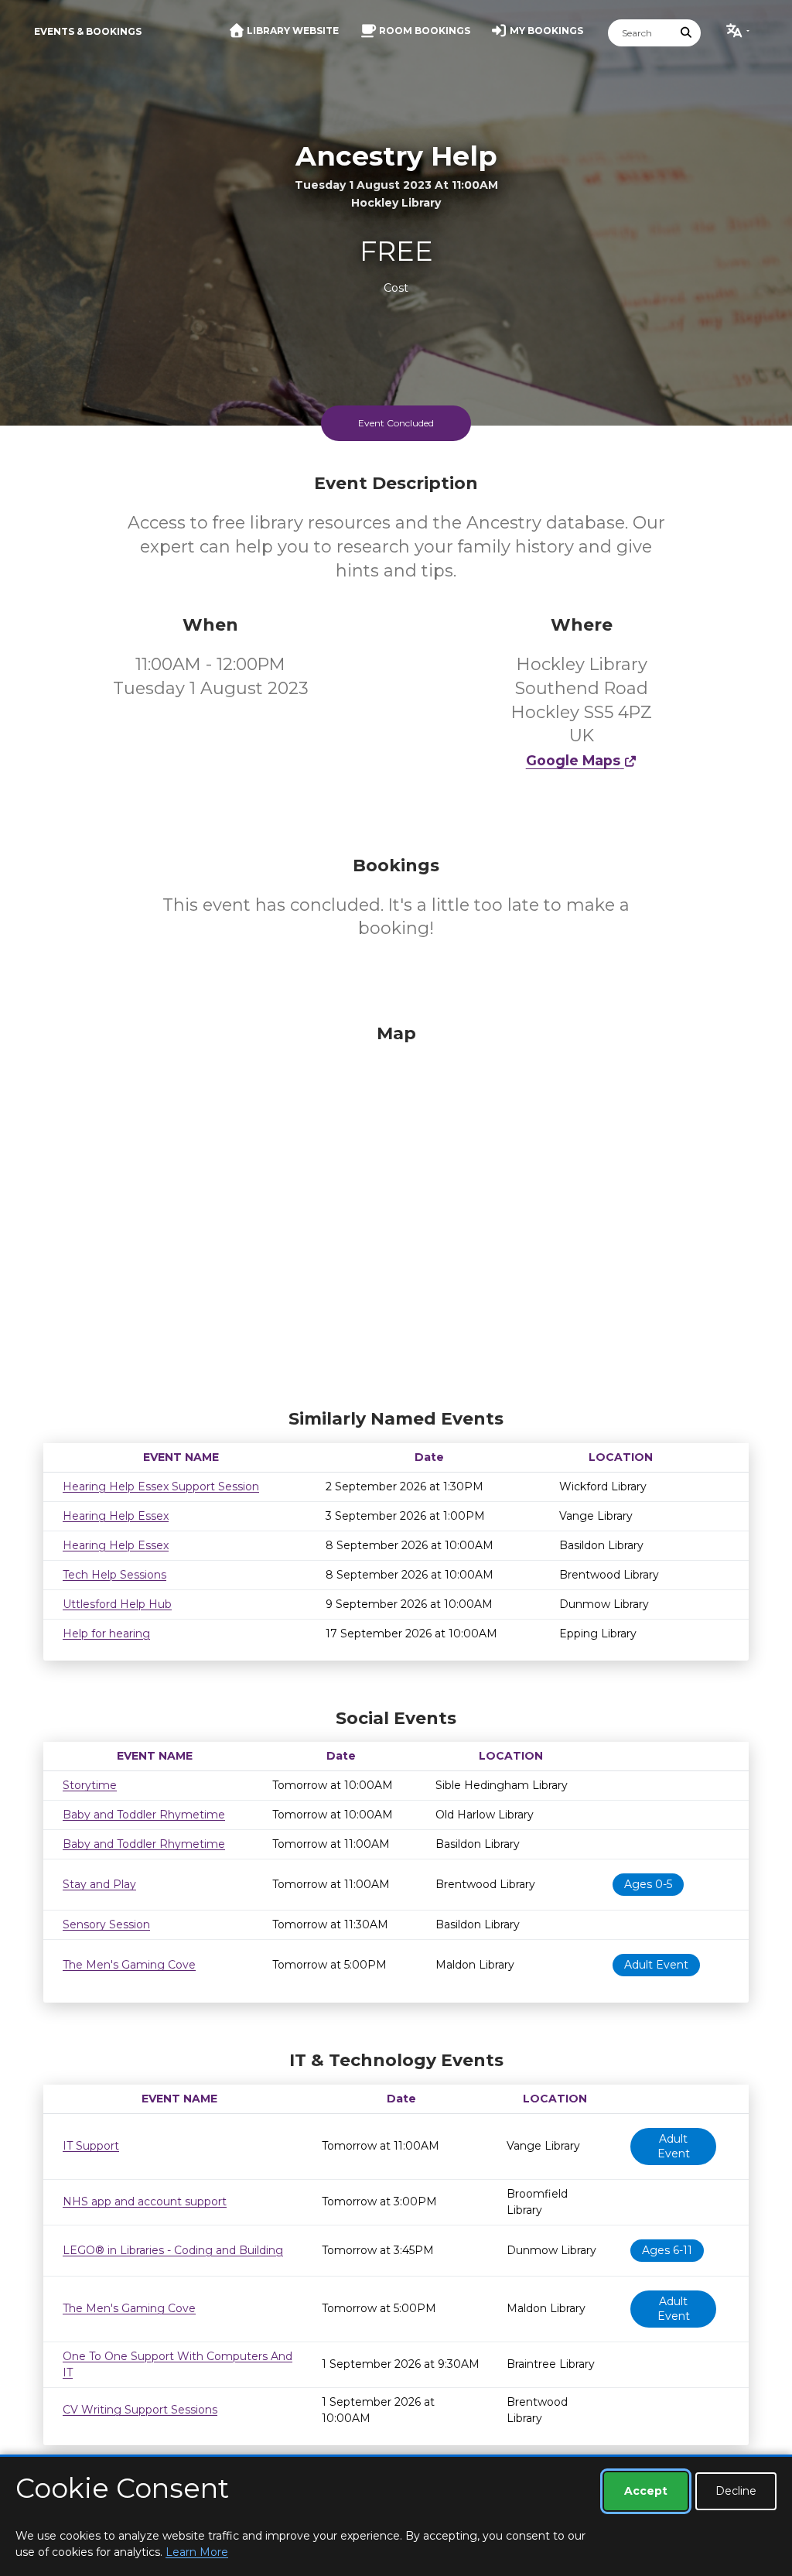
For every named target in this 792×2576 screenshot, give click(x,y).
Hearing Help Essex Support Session (161, 1486)
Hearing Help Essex (116, 1516)
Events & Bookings (88, 31)
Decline (736, 2491)
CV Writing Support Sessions (140, 2410)
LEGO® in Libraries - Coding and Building (173, 2250)
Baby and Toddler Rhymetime (144, 1815)
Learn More (197, 2552)
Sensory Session (106, 1924)
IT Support (91, 2146)
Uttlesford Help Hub (117, 1604)
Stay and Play (99, 1884)
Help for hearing (106, 1634)
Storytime (90, 1785)
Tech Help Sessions (114, 1575)
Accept (646, 2491)
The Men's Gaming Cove (129, 1965)
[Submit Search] (687, 33)
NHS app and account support (145, 2201)
